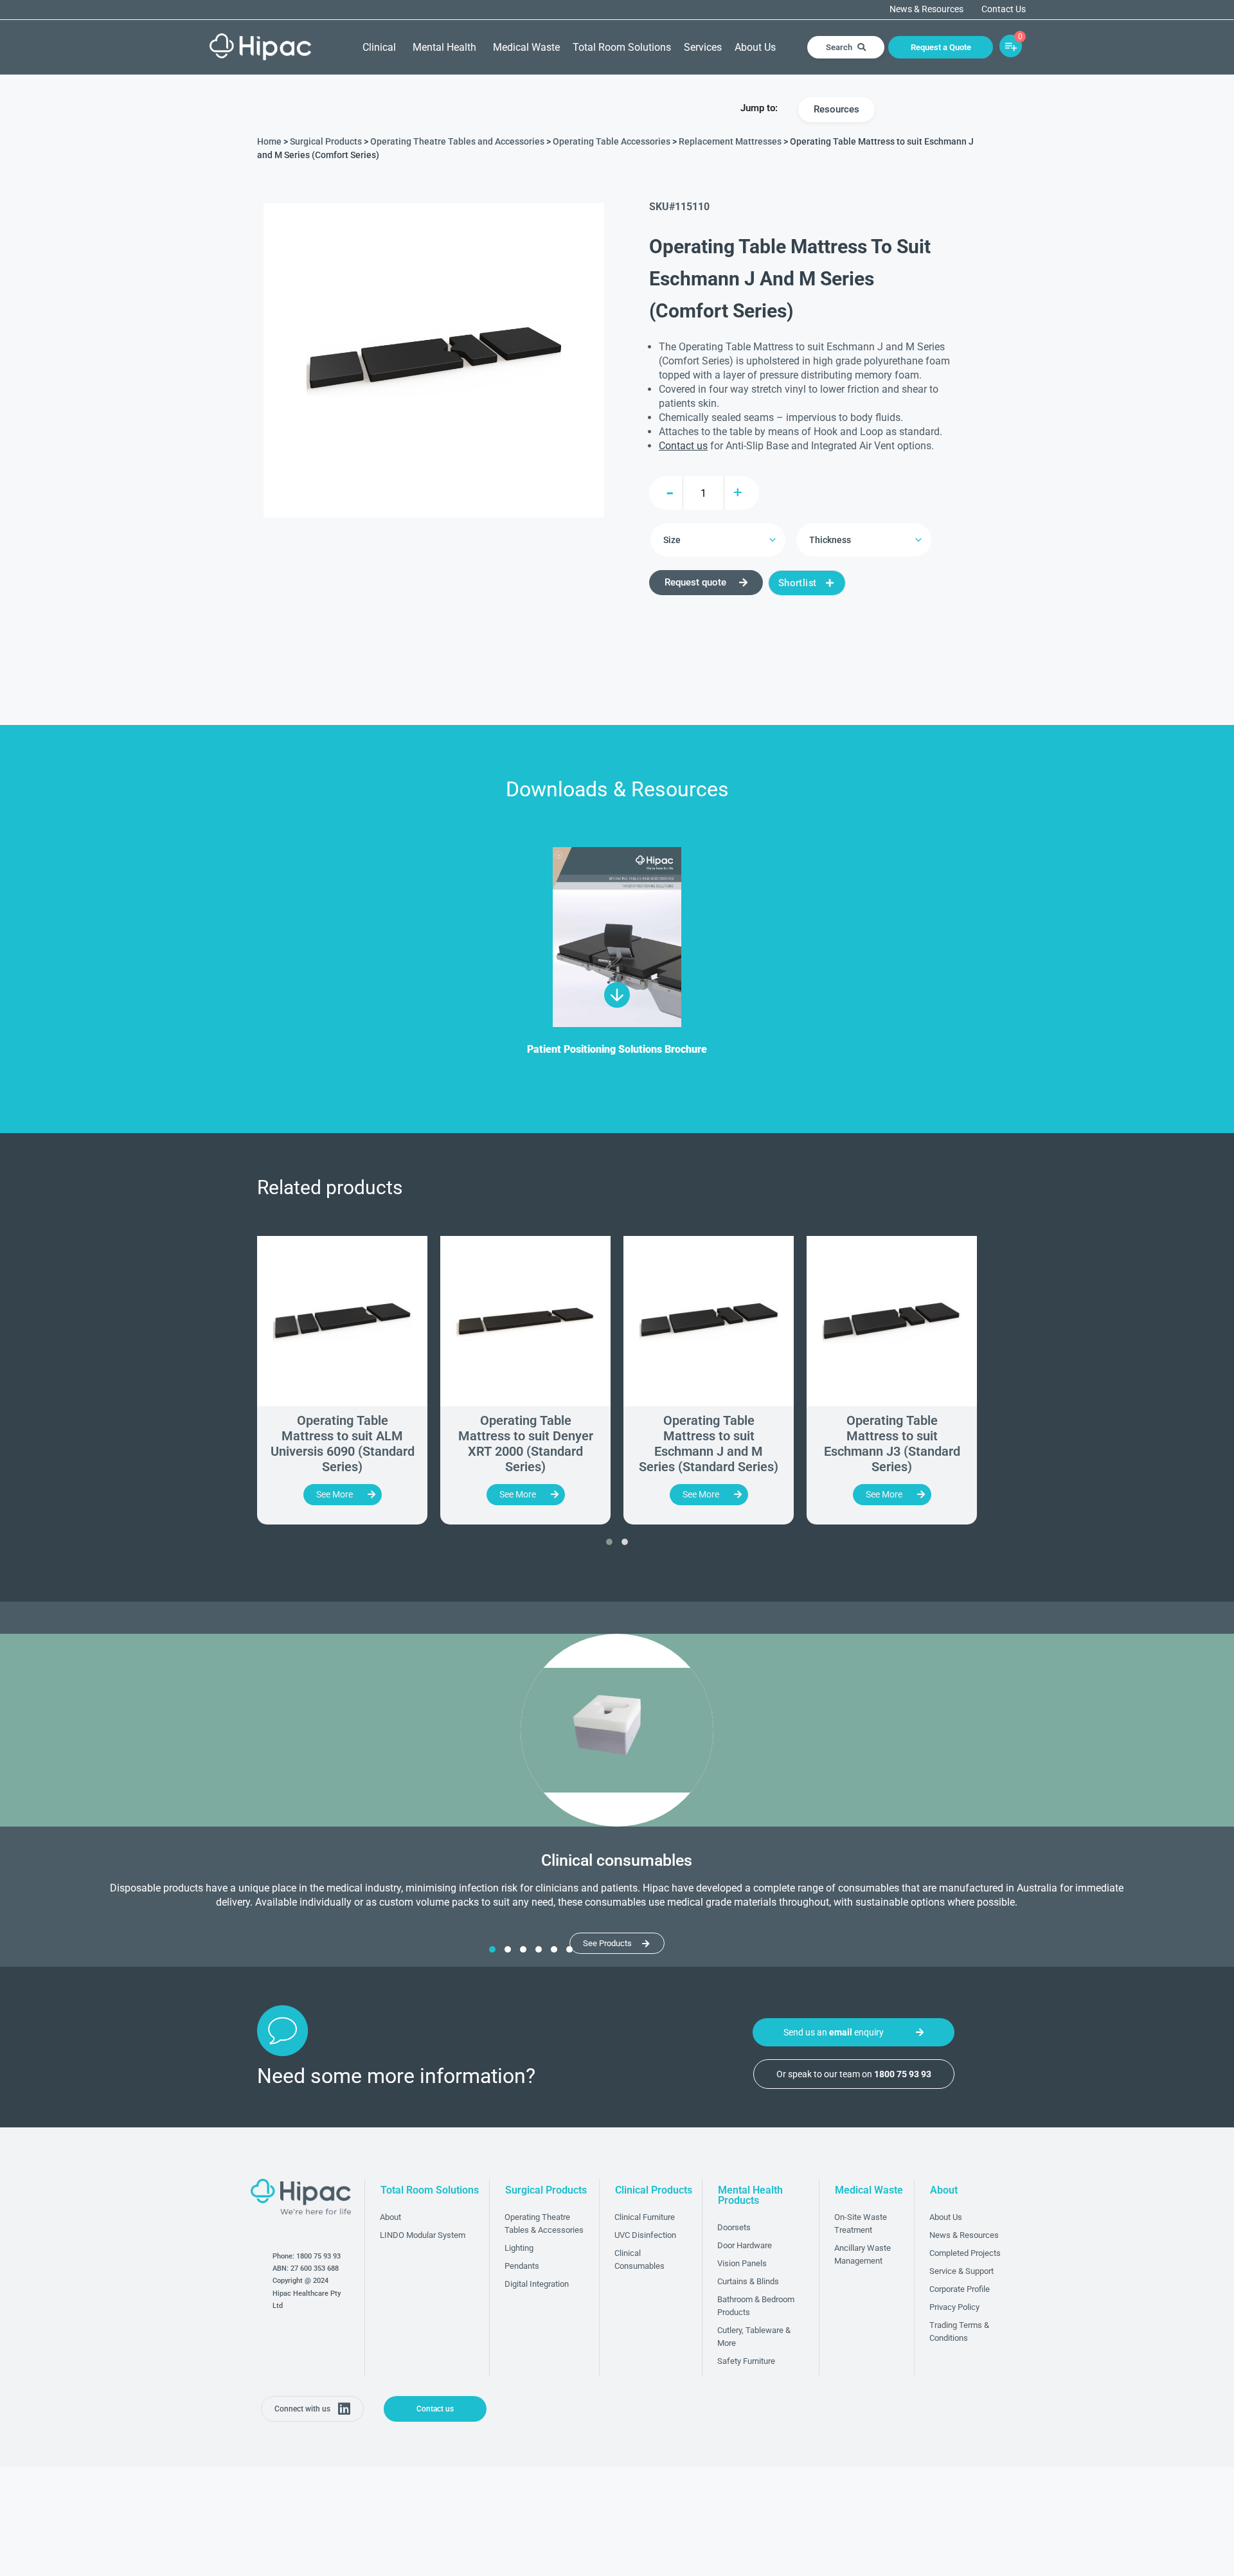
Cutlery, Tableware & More (754, 2337)
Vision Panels (742, 2263)
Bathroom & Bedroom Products (756, 2306)
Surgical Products (326, 141)
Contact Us (1004, 10)
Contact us (683, 446)
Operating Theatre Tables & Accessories (544, 2223)
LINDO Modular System (423, 2235)
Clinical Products (654, 2190)
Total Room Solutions (622, 47)
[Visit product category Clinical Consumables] (617, 1730)
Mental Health (444, 47)
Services (703, 47)
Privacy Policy (954, 2307)
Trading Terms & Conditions (959, 2331)
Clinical (379, 47)
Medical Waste (526, 47)
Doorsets (734, 2227)
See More (335, 1494)
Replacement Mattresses (730, 141)
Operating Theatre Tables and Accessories (457, 141)
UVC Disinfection (645, 2235)
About (390, 2217)
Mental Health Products (750, 2195)
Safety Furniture (746, 2361)
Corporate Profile (960, 2289)
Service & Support (961, 2271)
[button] (609, 1542)
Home (269, 141)
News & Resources (926, 10)
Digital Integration (537, 2284)
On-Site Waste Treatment (861, 2223)
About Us (755, 47)
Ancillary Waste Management (863, 2254)
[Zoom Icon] (434, 360)
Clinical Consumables (639, 2259)
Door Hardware (745, 2245)
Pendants (522, 2266)
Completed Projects (965, 2253)
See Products (607, 1943)
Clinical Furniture (645, 2217)
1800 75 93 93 (318, 2256)
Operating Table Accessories (612, 141)
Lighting (519, 2248)
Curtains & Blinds (748, 2281)
